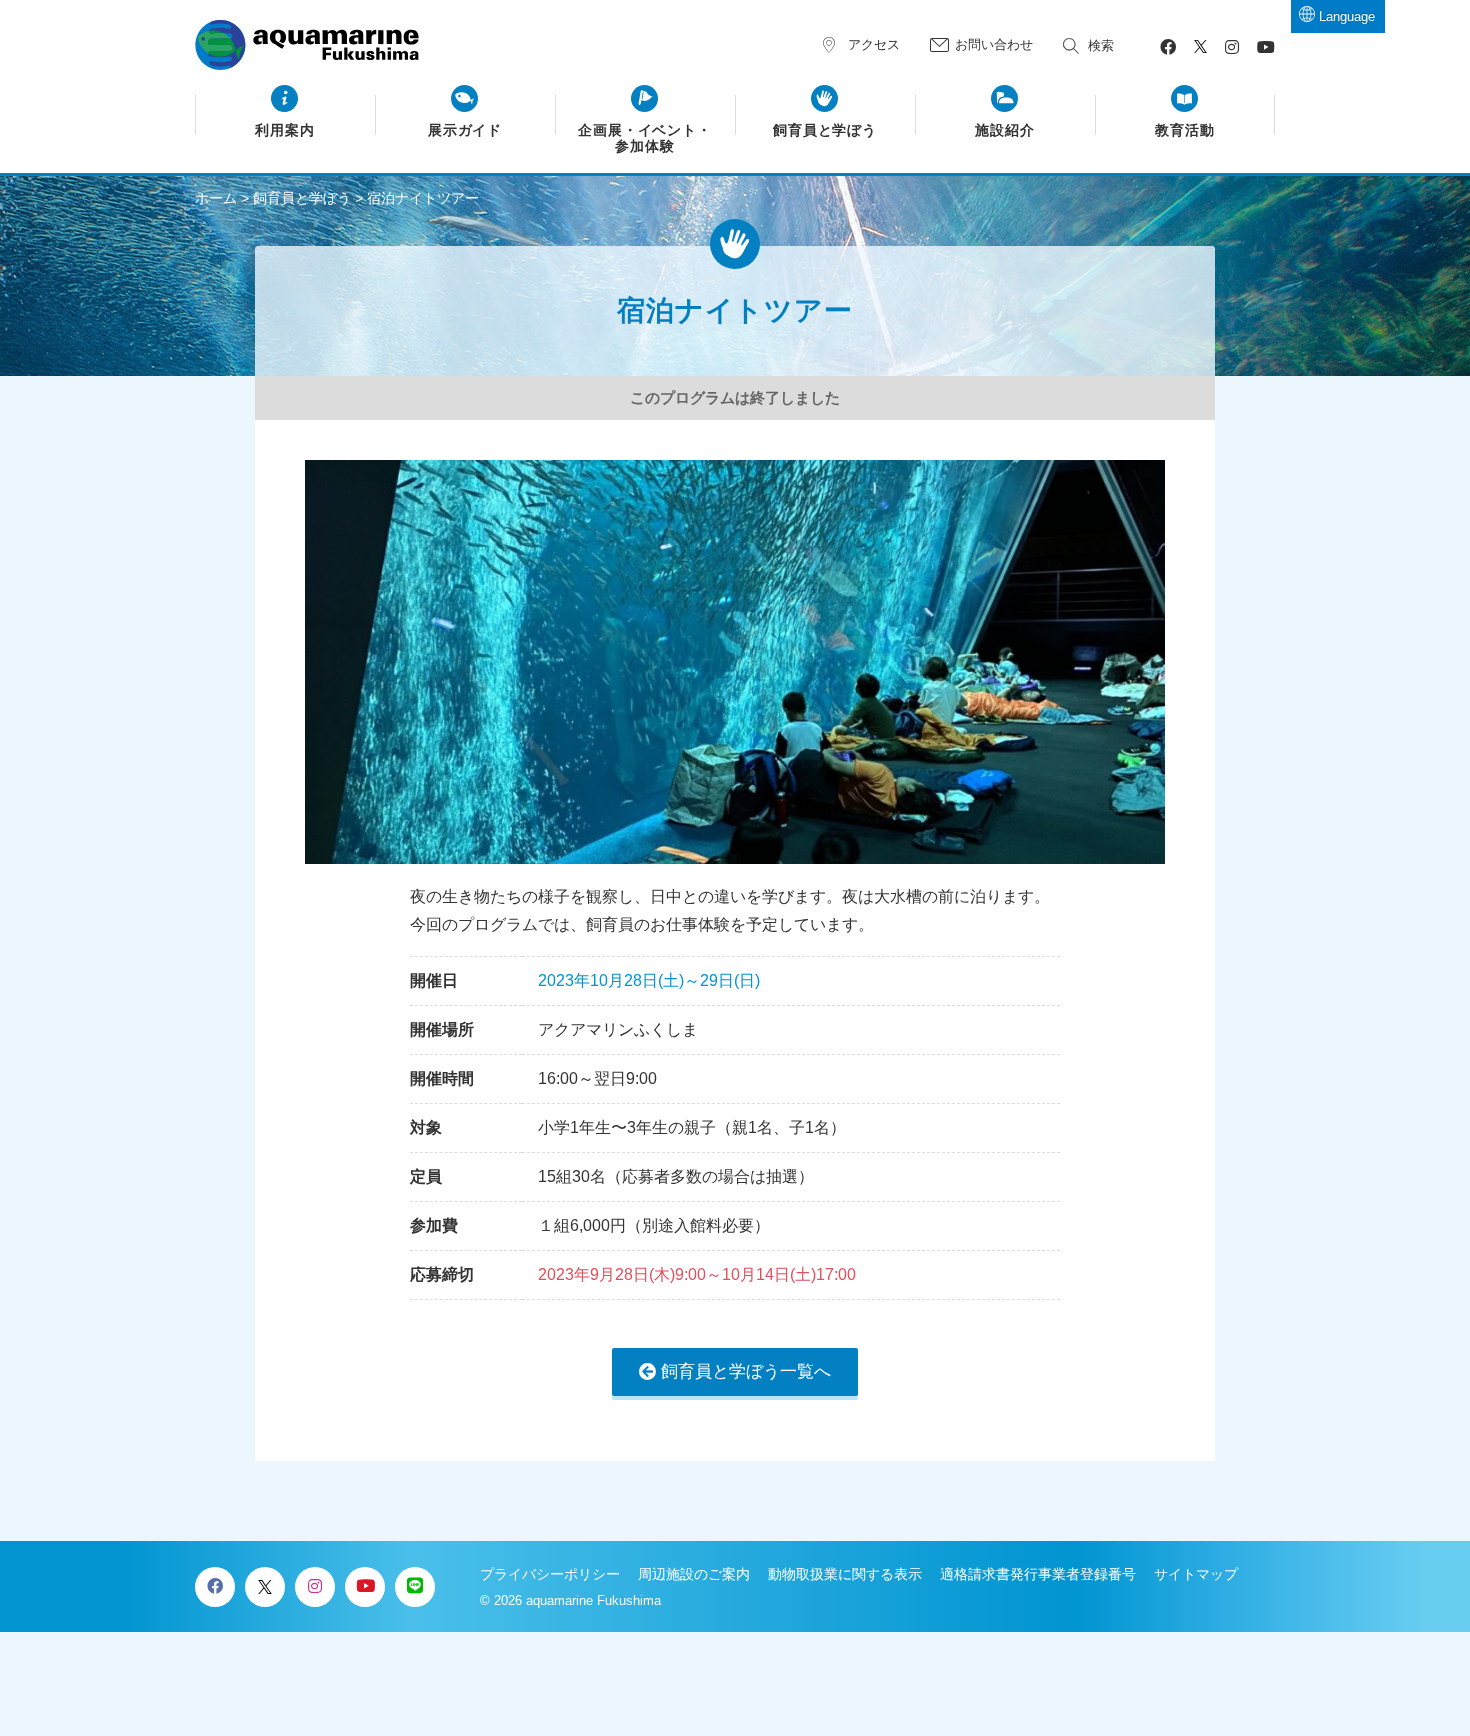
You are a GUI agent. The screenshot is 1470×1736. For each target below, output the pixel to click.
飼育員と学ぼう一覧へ (746, 1371)
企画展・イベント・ (645, 138)
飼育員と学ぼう (825, 130)
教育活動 (1185, 130)
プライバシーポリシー (550, 1574)
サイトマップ (1196, 1574)
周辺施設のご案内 (694, 1574)
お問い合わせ (994, 44)
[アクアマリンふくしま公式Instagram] (1232, 47)
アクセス (874, 44)
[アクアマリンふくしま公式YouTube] (1266, 47)
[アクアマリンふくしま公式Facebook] (1168, 47)
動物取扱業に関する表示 (845, 1574)
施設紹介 (1005, 130)
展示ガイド (465, 130)
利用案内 (285, 130)
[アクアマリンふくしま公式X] (1200, 47)
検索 (1101, 45)
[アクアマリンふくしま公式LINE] (415, 1587)
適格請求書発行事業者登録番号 (1038, 1574)
